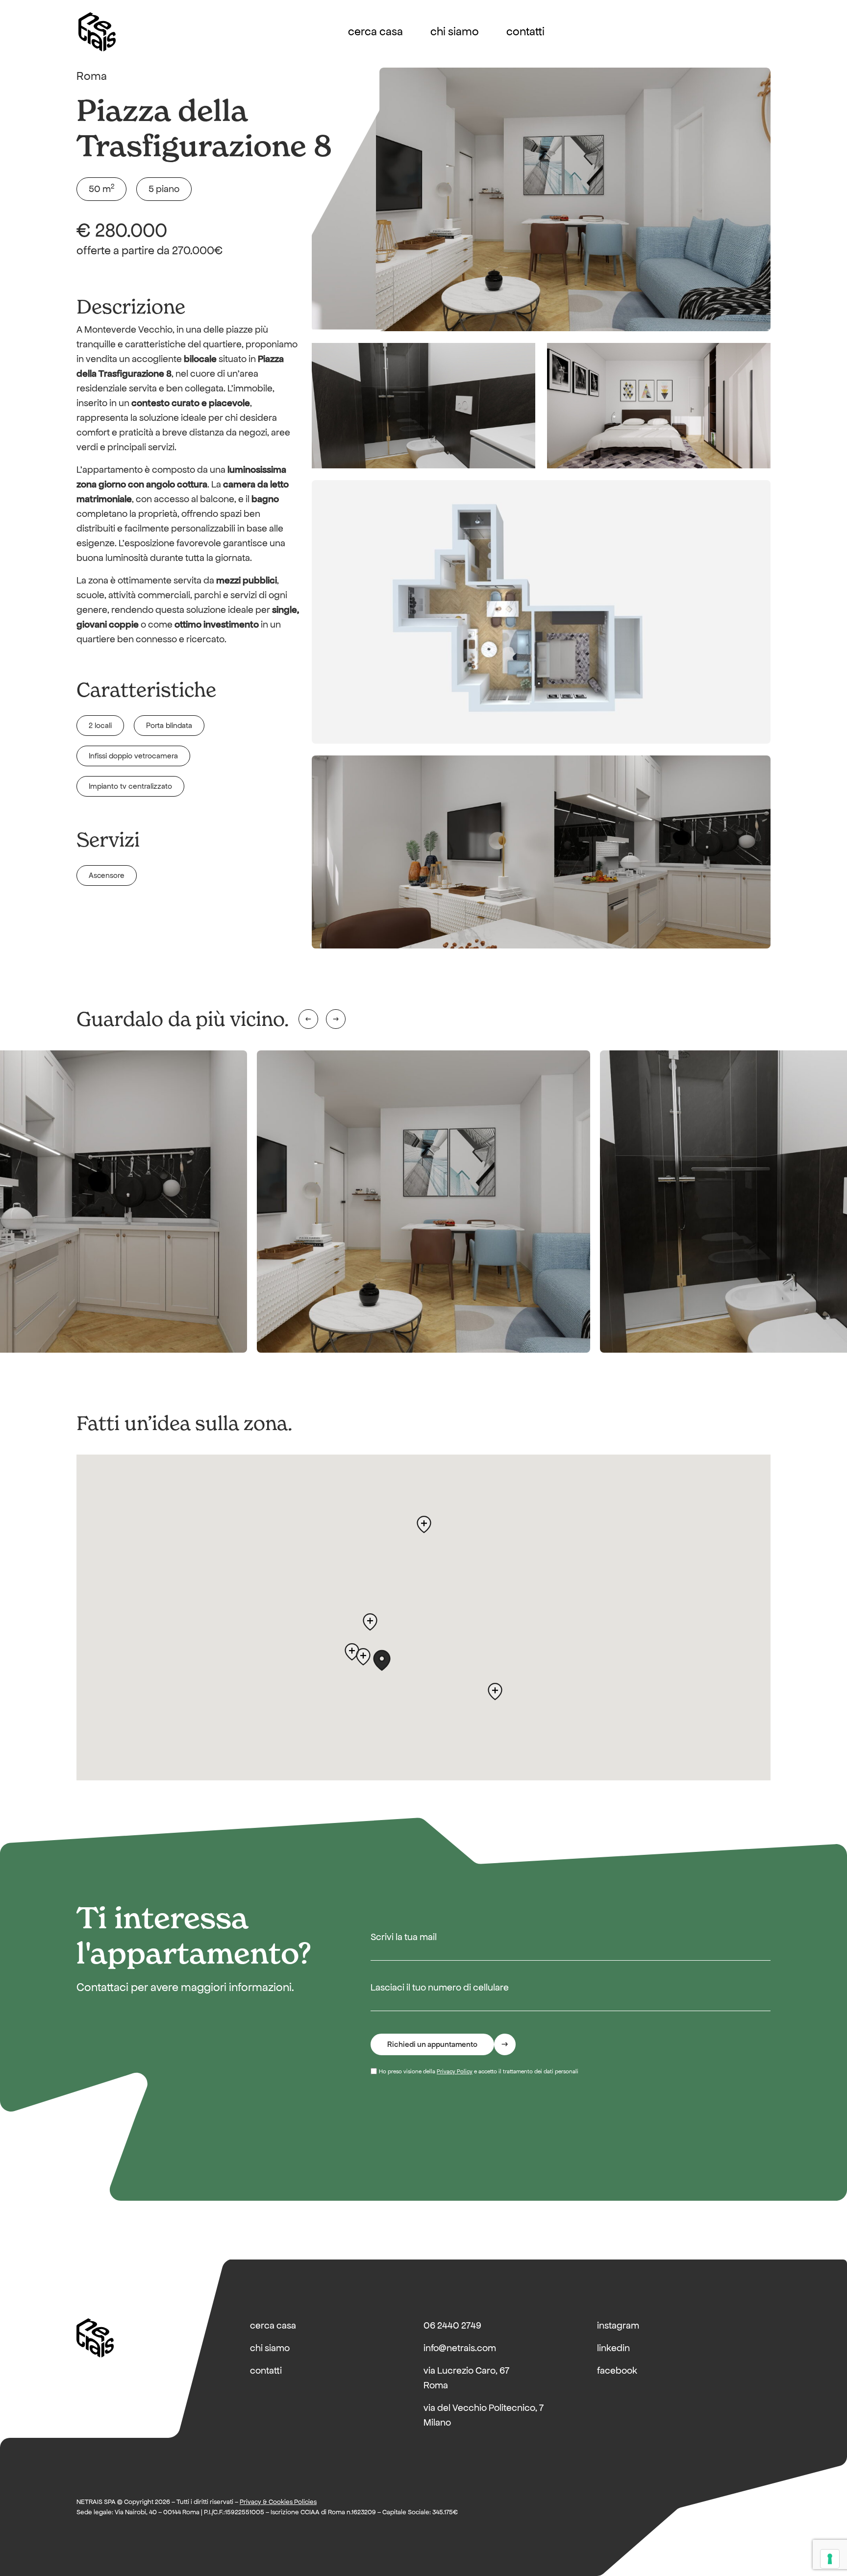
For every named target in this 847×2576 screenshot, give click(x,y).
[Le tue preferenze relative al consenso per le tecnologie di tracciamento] (830, 2559)
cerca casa (375, 32)
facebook (617, 2370)
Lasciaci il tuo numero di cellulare (440, 1987)
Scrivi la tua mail (404, 1937)
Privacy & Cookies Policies (278, 2502)
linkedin (613, 2348)
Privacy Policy (455, 2071)
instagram (618, 2325)
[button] (382, 1660)
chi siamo (455, 32)
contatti (525, 32)
